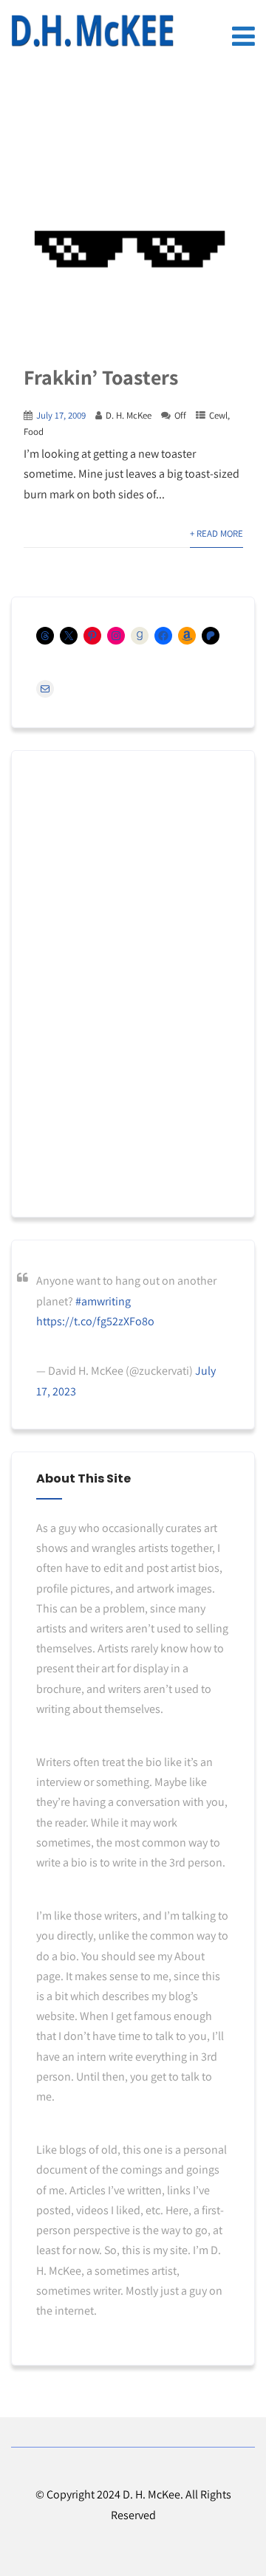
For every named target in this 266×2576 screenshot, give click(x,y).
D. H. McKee (129, 415)
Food (34, 432)
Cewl (218, 415)
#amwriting (103, 1301)
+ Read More (216, 533)
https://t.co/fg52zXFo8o (95, 1321)
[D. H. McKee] (92, 31)
